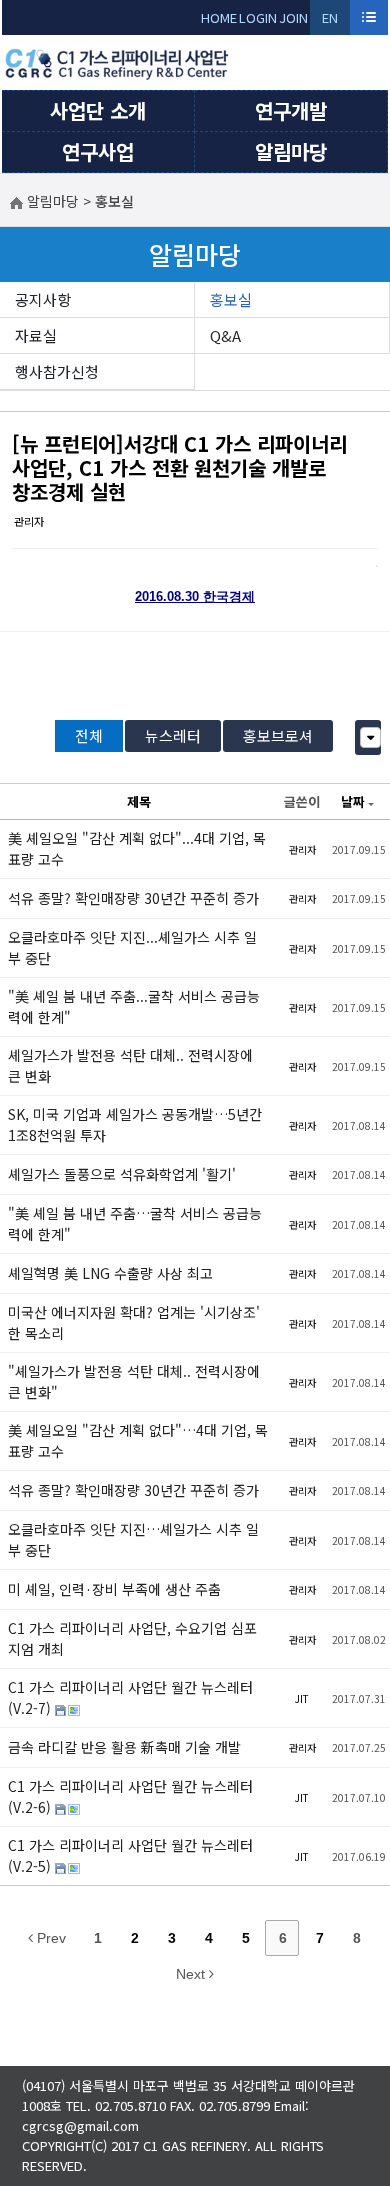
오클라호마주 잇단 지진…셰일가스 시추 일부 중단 (133, 1539)
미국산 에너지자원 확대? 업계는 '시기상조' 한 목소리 (134, 1322)
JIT (302, 1698)
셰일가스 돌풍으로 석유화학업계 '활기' (122, 1174)
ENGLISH (330, 21)
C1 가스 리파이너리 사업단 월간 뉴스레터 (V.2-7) (130, 1697)
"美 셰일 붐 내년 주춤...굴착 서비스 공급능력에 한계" (134, 1006)
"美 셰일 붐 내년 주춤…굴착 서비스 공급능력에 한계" (135, 1223)
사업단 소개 (98, 110)
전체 (89, 735)
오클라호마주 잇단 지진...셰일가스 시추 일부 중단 (132, 947)
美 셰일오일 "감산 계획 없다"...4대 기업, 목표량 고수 (137, 848)
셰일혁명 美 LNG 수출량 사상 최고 (110, 1273)
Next (192, 1974)
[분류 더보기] (370, 737)
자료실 (36, 335)
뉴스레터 (173, 735)
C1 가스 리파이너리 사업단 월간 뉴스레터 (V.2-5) (130, 1855)
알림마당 (291, 151)
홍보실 (231, 299)
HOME (219, 17)
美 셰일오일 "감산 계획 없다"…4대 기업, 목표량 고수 (138, 1440)
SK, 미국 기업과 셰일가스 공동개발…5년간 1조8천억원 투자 (135, 1124)
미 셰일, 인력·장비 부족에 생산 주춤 (114, 1589)
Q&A (225, 335)
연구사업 (98, 151)
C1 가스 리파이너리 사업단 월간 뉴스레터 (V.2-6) (130, 1796)
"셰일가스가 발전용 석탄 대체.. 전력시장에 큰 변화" (134, 1381)
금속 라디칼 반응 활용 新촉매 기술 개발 (124, 1747)
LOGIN (258, 17)
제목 (139, 801)
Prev (49, 1938)
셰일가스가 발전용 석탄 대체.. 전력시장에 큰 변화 (130, 1065)
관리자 (29, 521)
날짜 (353, 801)
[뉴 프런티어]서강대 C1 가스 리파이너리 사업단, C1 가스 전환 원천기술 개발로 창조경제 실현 (179, 467)
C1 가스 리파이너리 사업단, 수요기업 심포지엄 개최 (132, 1638)
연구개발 (291, 110)
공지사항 (43, 299)
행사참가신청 (57, 371)
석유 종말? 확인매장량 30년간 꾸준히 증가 (133, 898)
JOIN (293, 17)
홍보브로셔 (278, 735)
